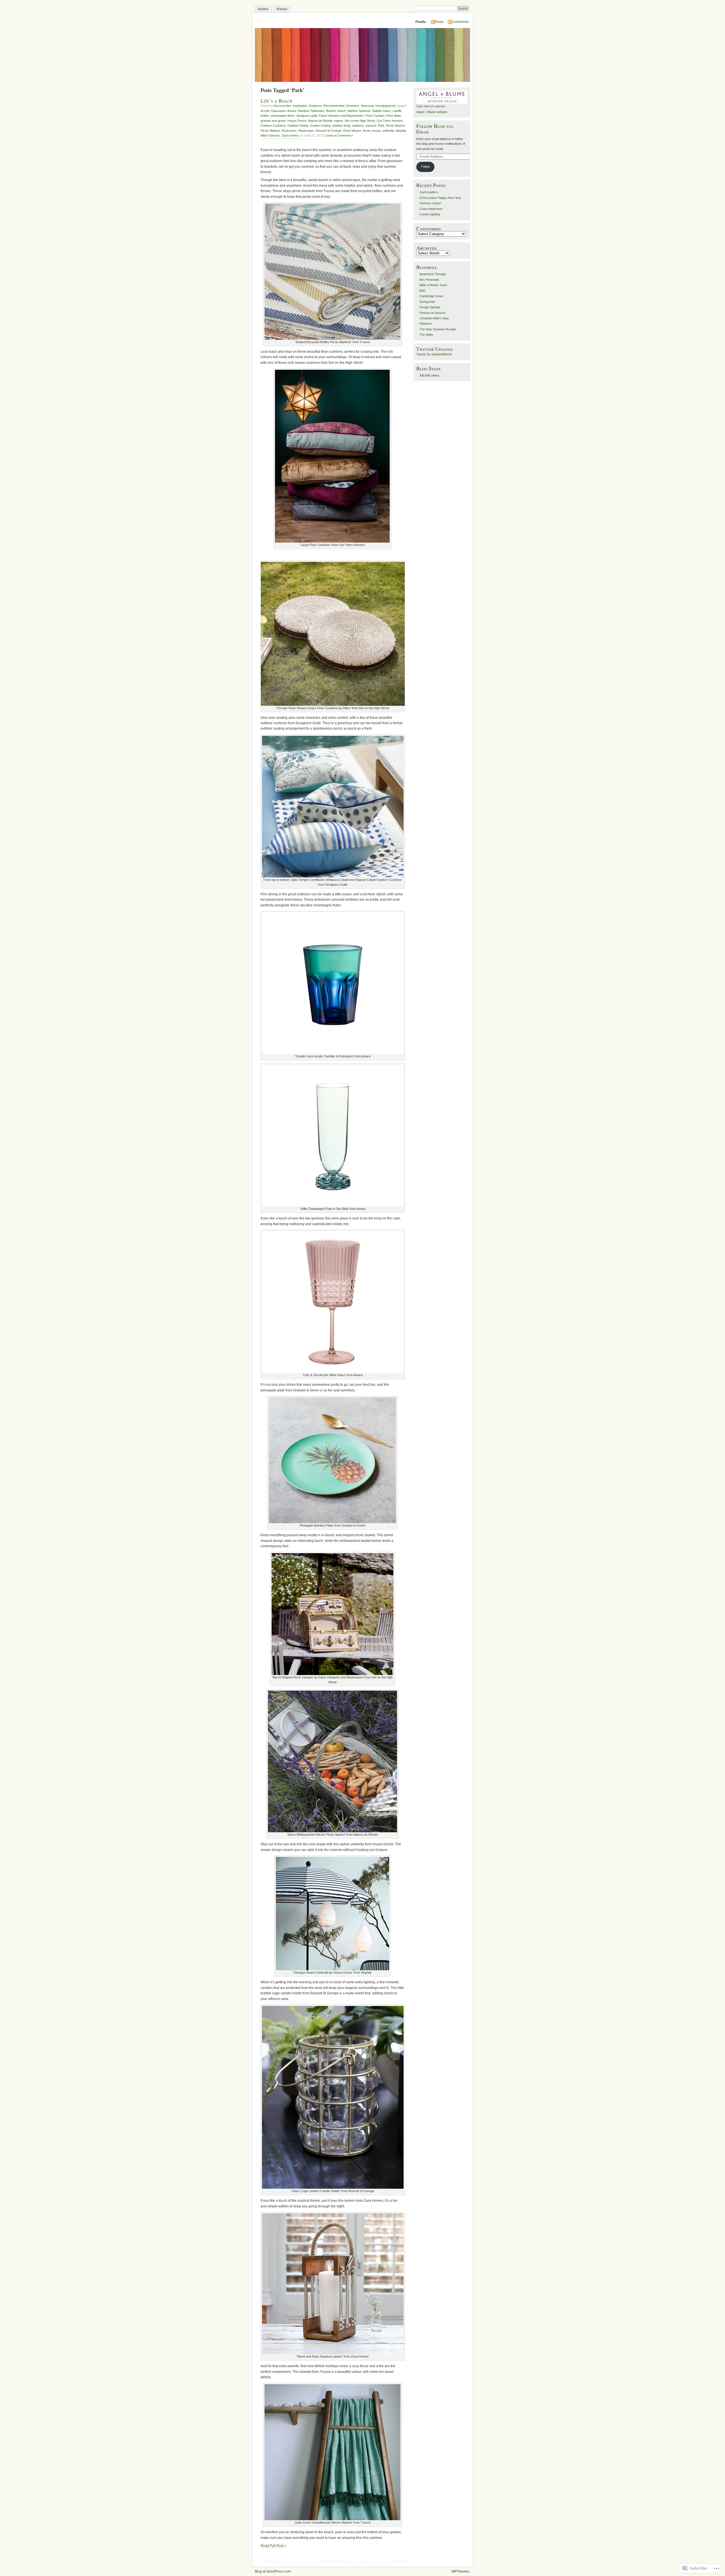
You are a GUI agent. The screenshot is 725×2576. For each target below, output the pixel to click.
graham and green (273, 121)
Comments (460, 22)
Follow (426, 167)
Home (263, 9)
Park (381, 126)
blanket (352, 111)
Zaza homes (290, 135)
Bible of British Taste (433, 285)
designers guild (307, 116)
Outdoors (315, 106)
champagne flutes (283, 116)
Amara (292, 111)
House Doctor (297, 121)
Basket (331, 111)
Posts (439, 22)
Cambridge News (431, 296)
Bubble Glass (382, 111)
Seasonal (367, 106)
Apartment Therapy (433, 274)
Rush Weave (352, 131)
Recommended (334, 106)
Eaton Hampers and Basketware (341, 116)
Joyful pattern (429, 192)
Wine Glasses (270, 135)
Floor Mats (394, 116)
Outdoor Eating (320, 126)
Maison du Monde (320, 121)
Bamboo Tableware (311, 111)
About (282, 9)
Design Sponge (430, 307)
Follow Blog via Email (435, 129)
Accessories (282, 106)
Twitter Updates (435, 349)
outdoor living (341, 126)
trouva (376, 131)
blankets (365, 111)
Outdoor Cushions (273, 126)
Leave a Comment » (339, 135)
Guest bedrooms (431, 209)
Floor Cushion (375, 116)
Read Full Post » (273, 2546)
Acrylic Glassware (273, 111)
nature (339, 121)
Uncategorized (385, 106)
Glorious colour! (430, 203)
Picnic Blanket (270, 131)
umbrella (388, 131)
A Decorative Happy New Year (440, 198)
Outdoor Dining (298, 126)
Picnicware (289, 131)
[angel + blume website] (442, 103)
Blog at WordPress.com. (273, 2571)
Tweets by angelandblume (434, 354)
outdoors (358, 126)
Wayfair (401, 131)
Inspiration (300, 106)
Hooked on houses (432, 313)
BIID (422, 291)
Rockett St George (329, 131)
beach (342, 111)
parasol (371, 126)
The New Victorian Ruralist (438, 329)
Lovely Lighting (430, 214)
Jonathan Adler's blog (434, 318)
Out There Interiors (390, 121)
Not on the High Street (360, 121)
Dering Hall (427, 302)
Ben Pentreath (429, 280)
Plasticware (306, 131)
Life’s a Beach (277, 101)
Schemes (353, 106)
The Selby (426, 335)
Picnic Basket (395, 126)
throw (366, 131)
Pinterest (426, 324)
